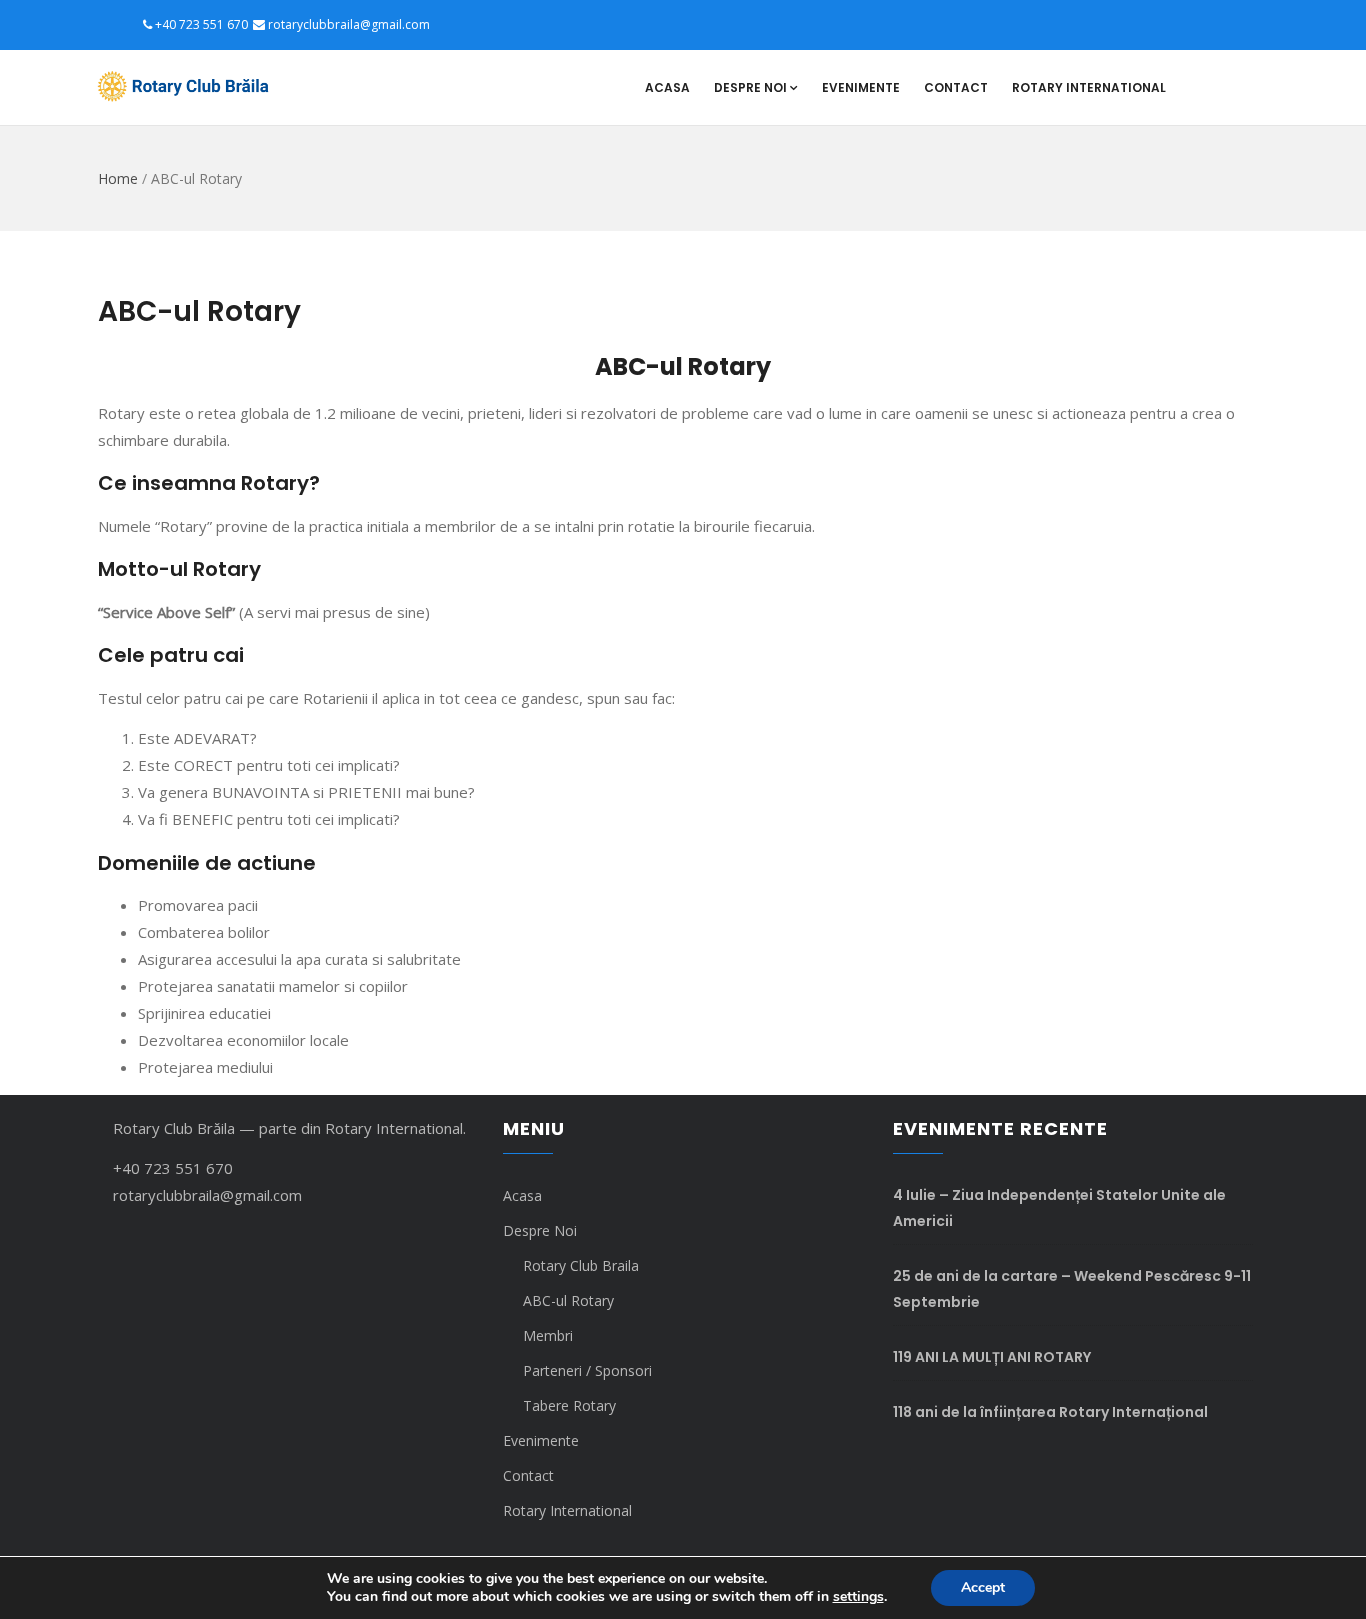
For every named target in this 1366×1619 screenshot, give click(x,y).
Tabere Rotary (569, 1405)
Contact (956, 87)
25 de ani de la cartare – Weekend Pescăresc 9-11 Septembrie (1072, 1289)
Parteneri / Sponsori (587, 1370)
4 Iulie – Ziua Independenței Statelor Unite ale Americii (1059, 1208)
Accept (983, 1587)
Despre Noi (750, 87)
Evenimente (861, 87)
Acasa (667, 87)
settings (858, 1597)
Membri (548, 1335)
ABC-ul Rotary (568, 1300)
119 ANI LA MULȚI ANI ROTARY (992, 1357)
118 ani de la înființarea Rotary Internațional (1050, 1412)
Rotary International (1089, 87)
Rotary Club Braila (581, 1265)
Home (118, 178)
